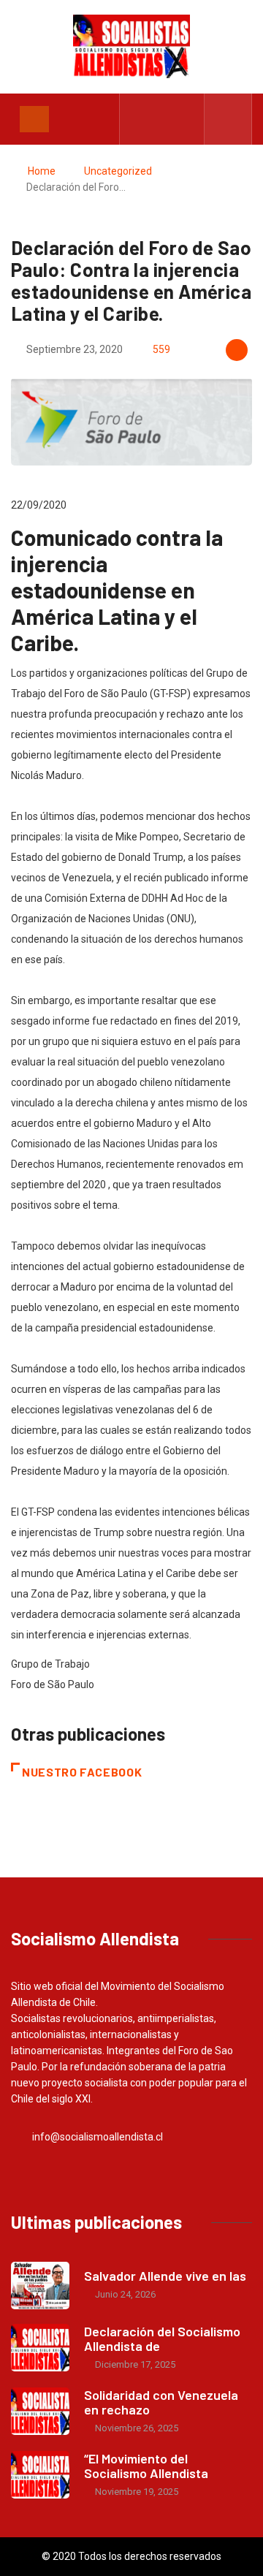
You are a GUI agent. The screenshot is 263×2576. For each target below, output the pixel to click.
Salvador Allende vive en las (165, 2276)
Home (42, 171)
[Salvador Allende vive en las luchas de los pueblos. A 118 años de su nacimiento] (40, 2286)
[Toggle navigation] (34, 119)
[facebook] (140, 119)
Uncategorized (118, 171)
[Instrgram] (185, 119)
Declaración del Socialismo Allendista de (162, 2338)
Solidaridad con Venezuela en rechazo (161, 2402)
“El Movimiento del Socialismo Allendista (146, 2466)
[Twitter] (163, 119)
